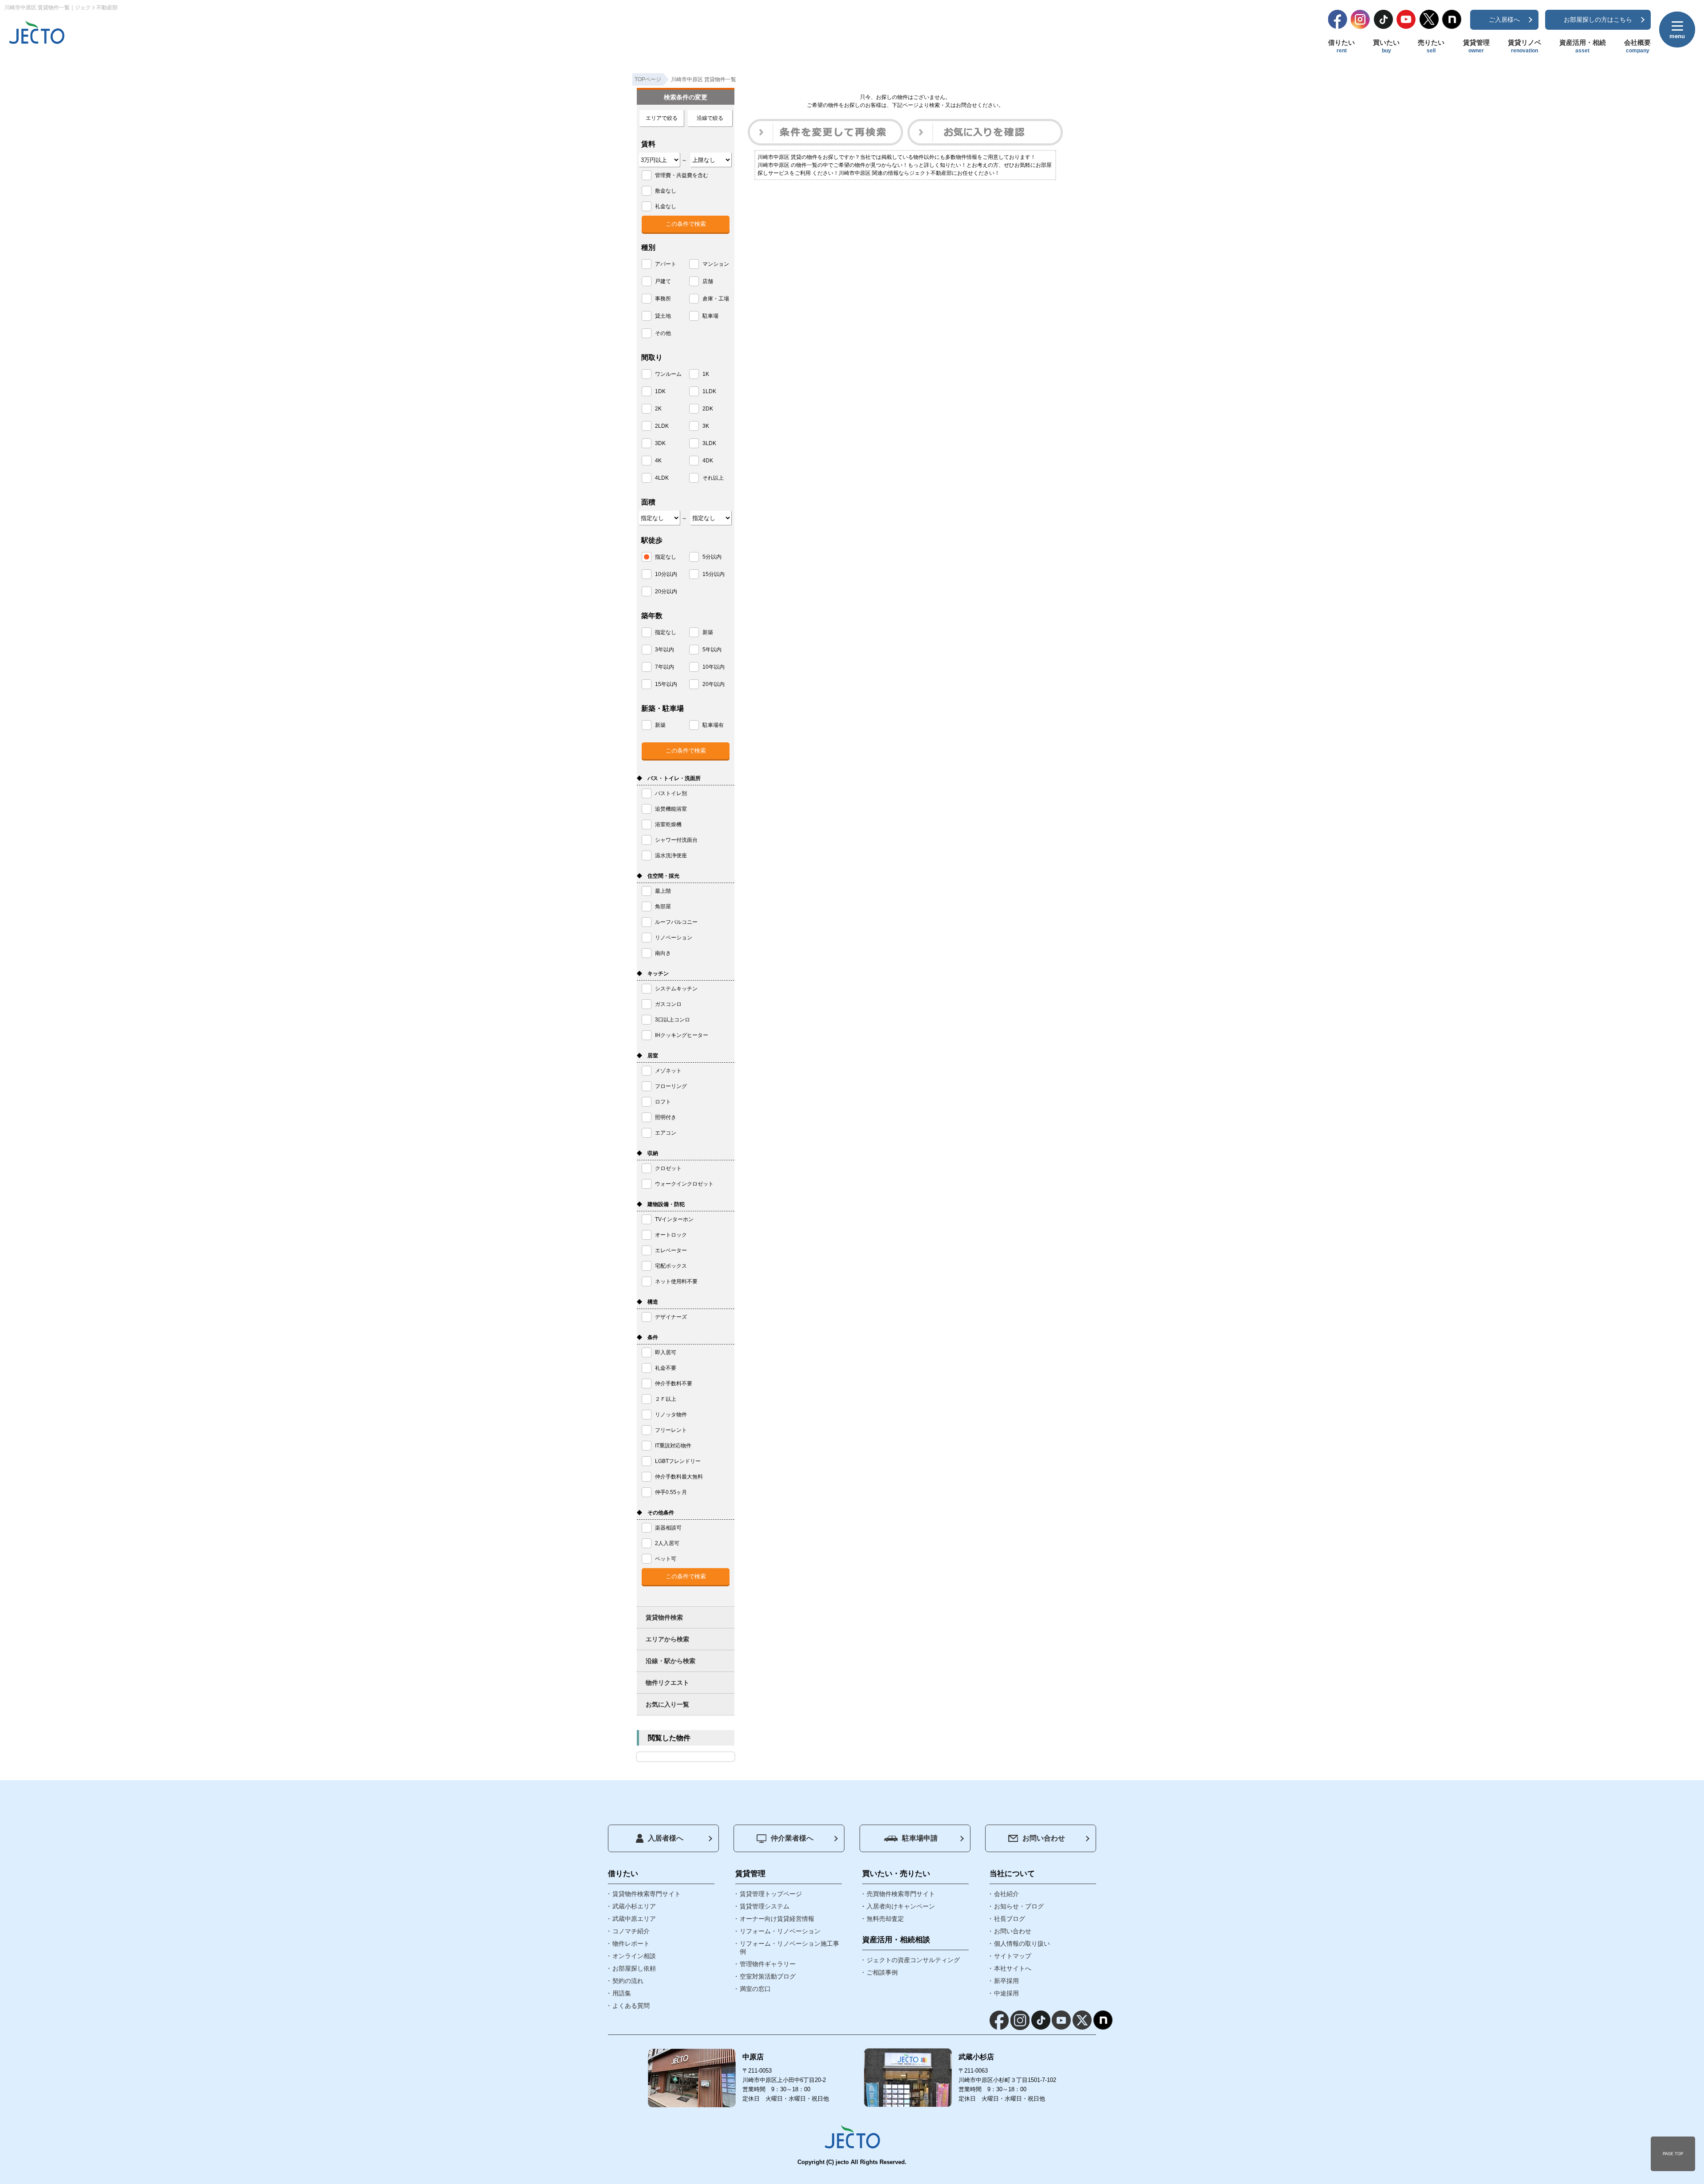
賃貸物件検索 (664, 1617)
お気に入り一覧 (667, 1704)
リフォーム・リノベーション (780, 1931)
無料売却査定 (885, 1919)
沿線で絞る (710, 118)
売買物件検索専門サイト (901, 1894)
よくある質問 (631, 2006)
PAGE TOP (1673, 2154)
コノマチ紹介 (631, 1931)
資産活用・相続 (1583, 46)
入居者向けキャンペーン (901, 1906)
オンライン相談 (634, 1956)
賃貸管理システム (765, 1906)
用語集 (622, 1993)
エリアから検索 (667, 1639)
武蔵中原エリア (634, 1919)
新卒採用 (1006, 1981)
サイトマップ (1013, 1956)
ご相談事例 (882, 1972)
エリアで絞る (662, 118)
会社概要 (1637, 46)
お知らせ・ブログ (1019, 1906)
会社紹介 (1006, 1894)
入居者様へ (666, 1838)
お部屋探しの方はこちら (1598, 20)
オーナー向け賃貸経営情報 (777, 1919)
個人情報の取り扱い (1022, 1944)
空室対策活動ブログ (768, 1976)
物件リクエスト (667, 1683)
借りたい (1341, 46)
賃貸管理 (1476, 46)
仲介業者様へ (792, 1838)
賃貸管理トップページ (771, 1894)
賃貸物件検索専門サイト (647, 1894)
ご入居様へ (1504, 20)
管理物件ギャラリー (768, 1964)
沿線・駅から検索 (671, 1661)
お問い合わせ (1044, 1838)
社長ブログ (1010, 1919)
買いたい (1386, 46)
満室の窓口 (755, 1989)
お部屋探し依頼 (634, 1968)
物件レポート (631, 1944)
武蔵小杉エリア (634, 1906)
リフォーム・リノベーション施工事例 (789, 1947)
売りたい (1431, 46)
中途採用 (1006, 1993)
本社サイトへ (1013, 1968)
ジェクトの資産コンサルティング (913, 1960)
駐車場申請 (920, 1838)
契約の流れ (628, 1981)
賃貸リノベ (1525, 46)
